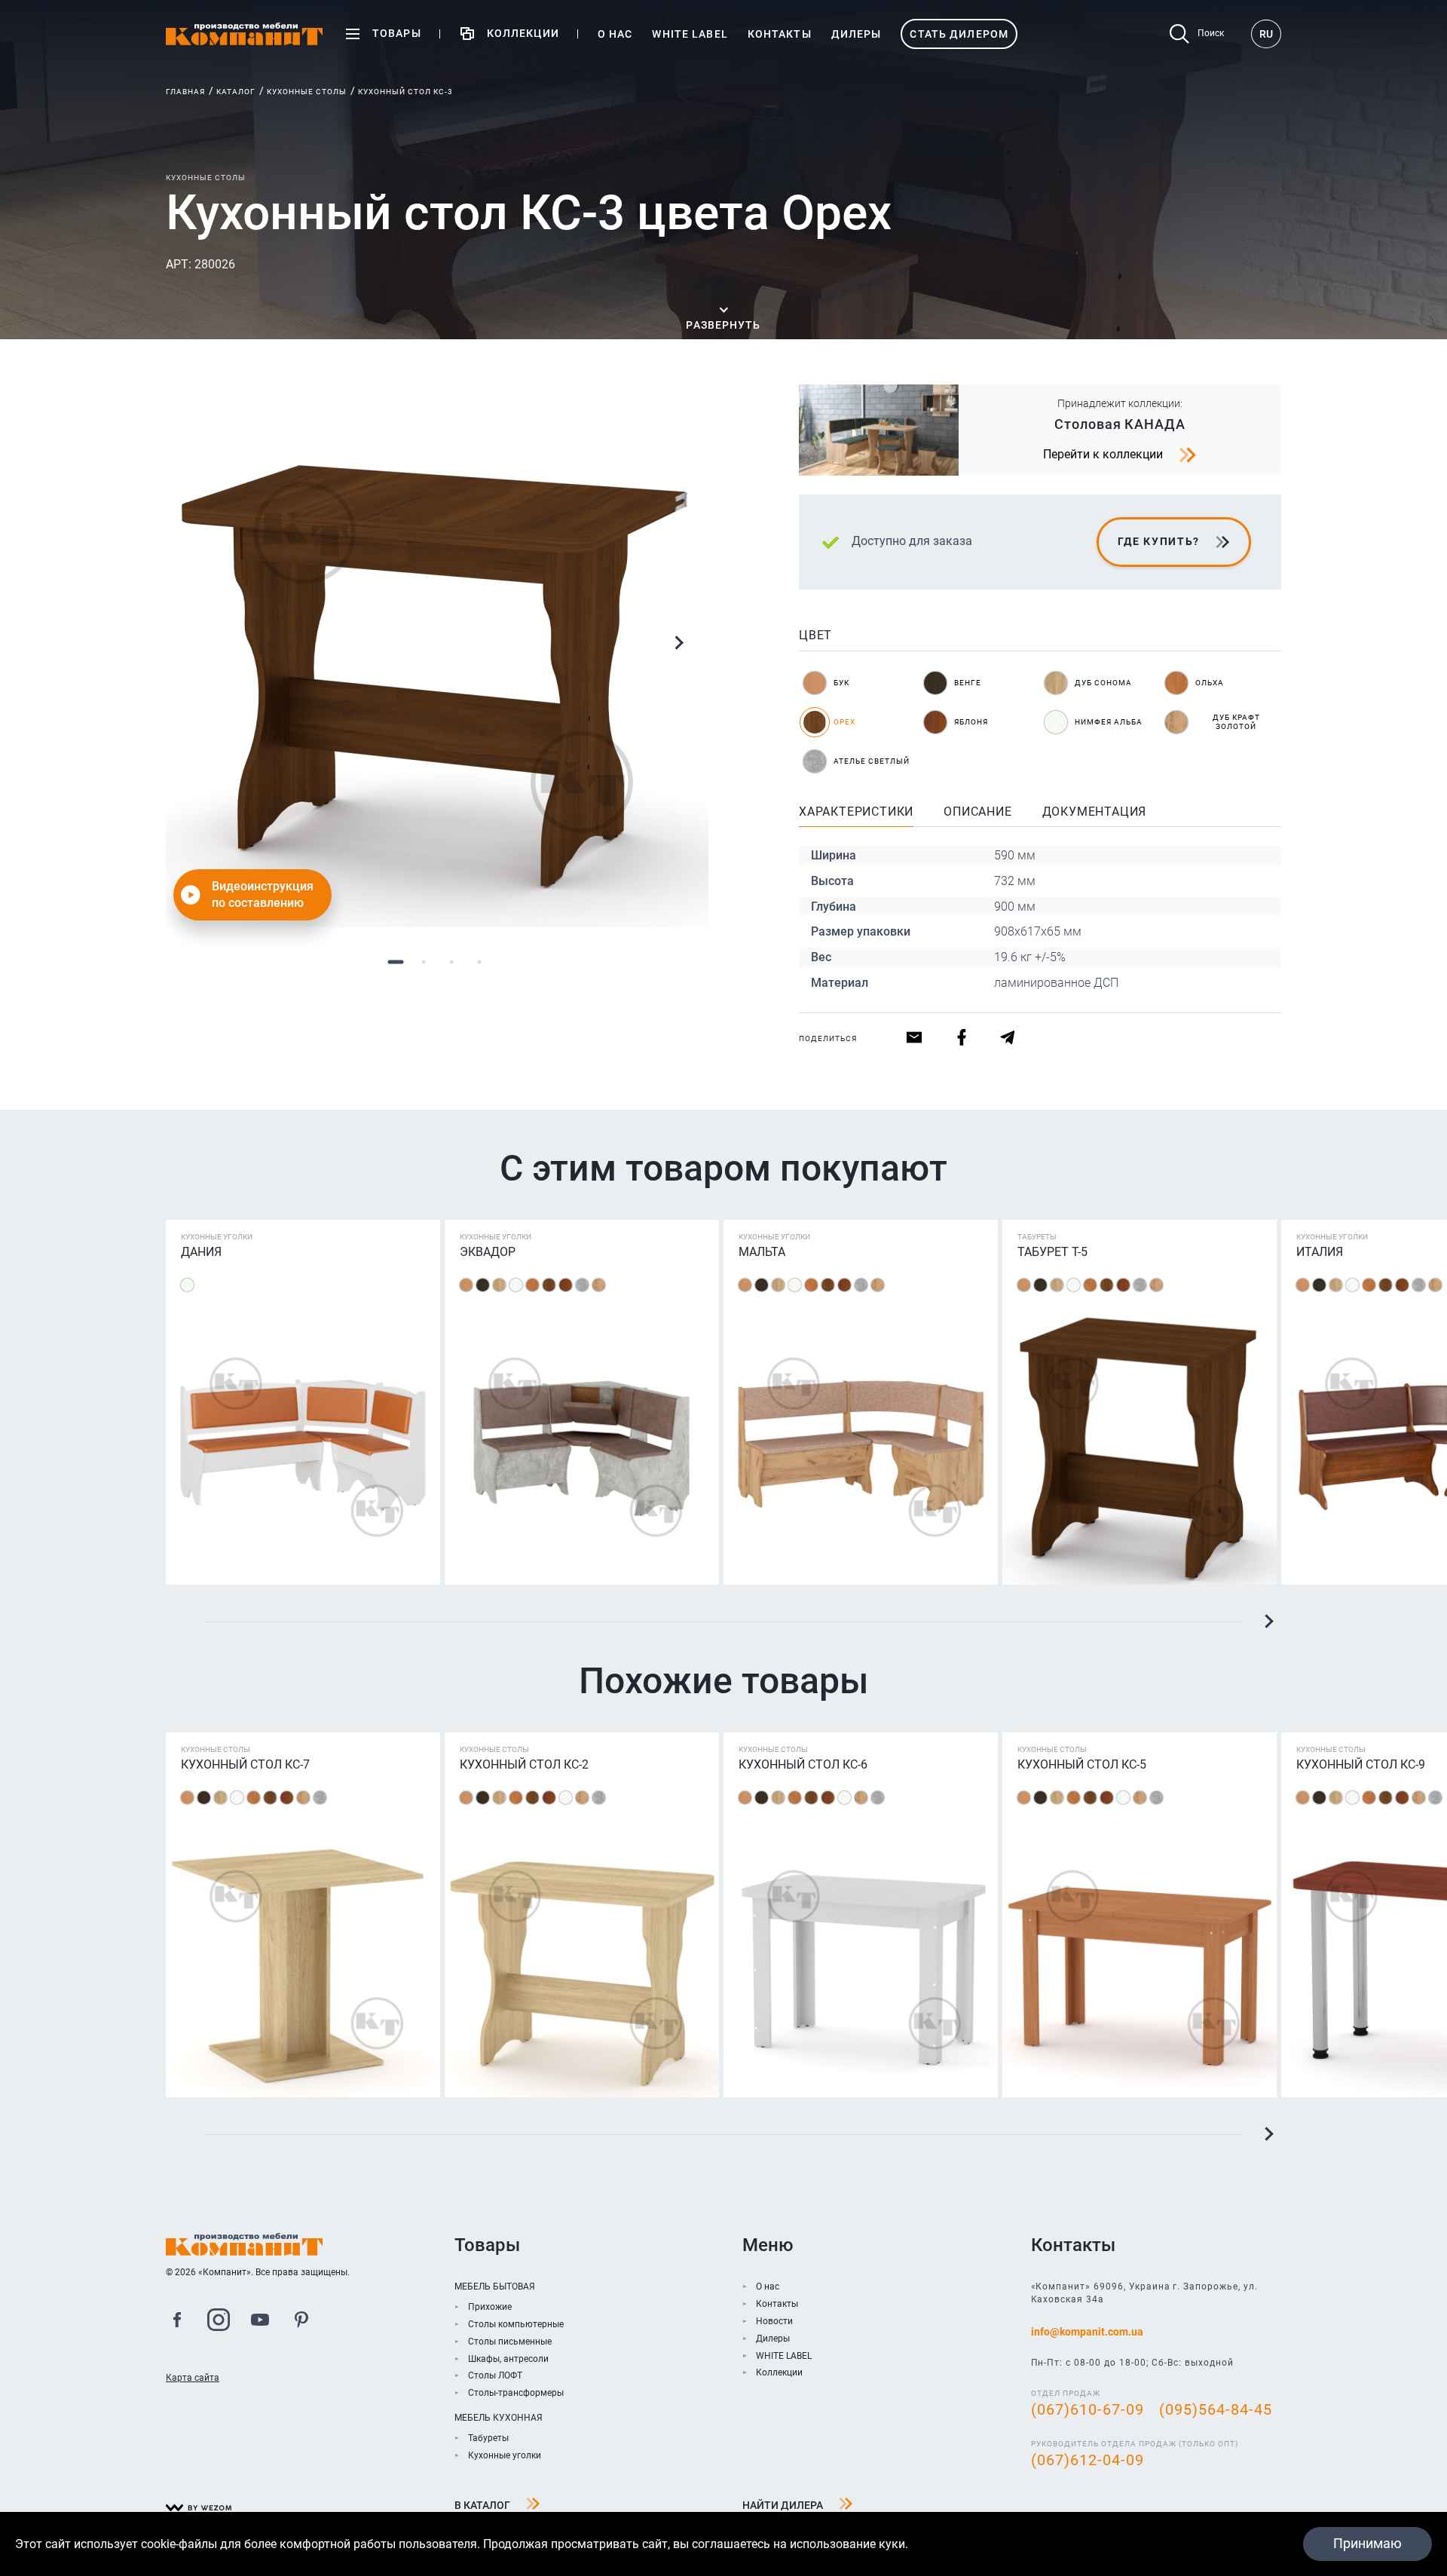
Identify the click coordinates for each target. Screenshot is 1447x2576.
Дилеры (773, 2339)
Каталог (236, 92)
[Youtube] (260, 2322)
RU (1266, 34)
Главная (185, 92)
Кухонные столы (307, 92)
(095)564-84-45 (1216, 2409)
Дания (201, 1252)
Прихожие (490, 2307)
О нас (768, 2287)
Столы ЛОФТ (495, 2375)
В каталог (482, 2505)
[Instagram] (219, 2322)
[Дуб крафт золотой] (599, 1285)
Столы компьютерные (516, 2324)
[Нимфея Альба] (187, 1285)
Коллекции (779, 2372)
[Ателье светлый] (582, 1285)
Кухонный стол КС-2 (524, 1764)
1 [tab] (395, 962)
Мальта (762, 1252)
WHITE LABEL (784, 2356)
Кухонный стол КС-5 (1082, 1764)
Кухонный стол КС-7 (245, 1764)
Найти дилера (783, 2505)
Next (678, 643)
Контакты (777, 2304)
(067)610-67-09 (1088, 2409)
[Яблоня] (566, 1285)
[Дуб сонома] (499, 1285)
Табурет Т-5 (1052, 1252)
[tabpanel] (437, 656)
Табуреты (488, 2438)
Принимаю (1367, 2543)
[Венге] (483, 1285)
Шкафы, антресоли (508, 2359)
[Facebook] (177, 2322)
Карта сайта (193, 2378)
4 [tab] (479, 962)
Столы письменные (510, 2342)
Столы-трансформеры (516, 2393)
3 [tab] (451, 962)
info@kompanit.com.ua (1087, 2332)
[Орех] (549, 1285)
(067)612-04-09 (1088, 2460)
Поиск (1211, 33)
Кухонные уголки (505, 2455)
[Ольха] (532, 1285)
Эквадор (488, 1252)
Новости (774, 2321)
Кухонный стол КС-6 (803, 1764)
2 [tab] (423, 962)
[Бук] (466, 1285)
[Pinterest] (301, 2322)
